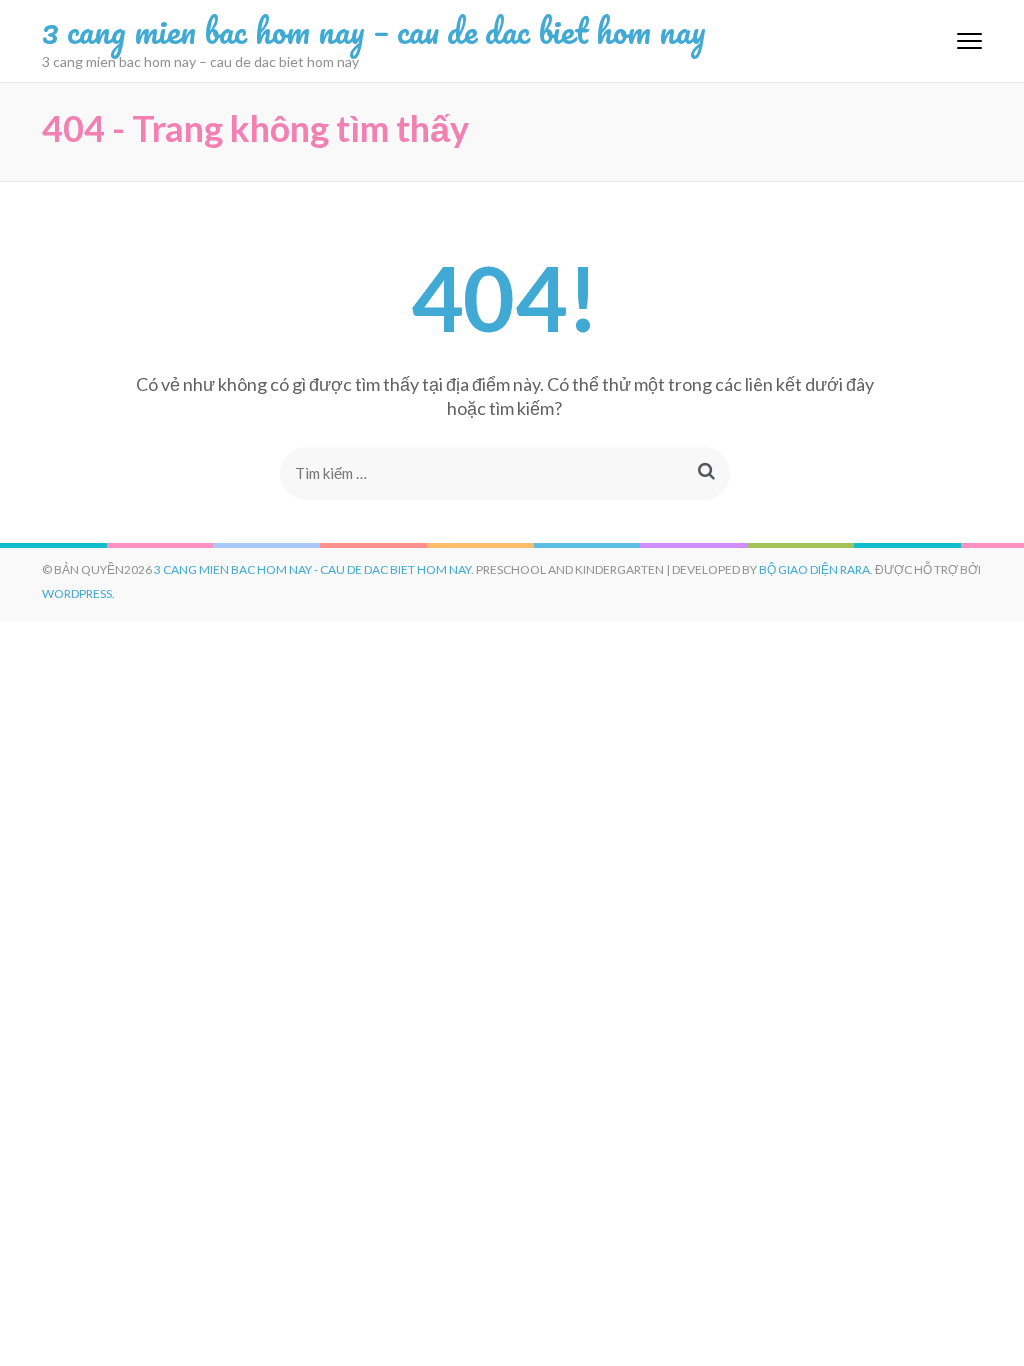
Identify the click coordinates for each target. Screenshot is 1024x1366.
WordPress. (78, 593)
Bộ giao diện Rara (814, 569)
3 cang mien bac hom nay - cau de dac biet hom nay (312, 569)
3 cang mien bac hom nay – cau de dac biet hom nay (374, 30)
